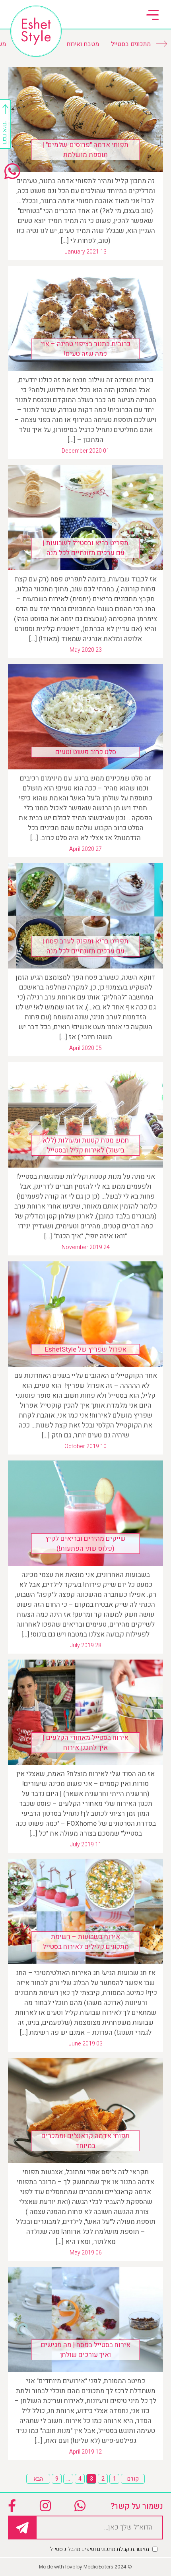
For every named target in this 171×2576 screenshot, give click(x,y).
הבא (38, 2479)
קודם (133, 2479)
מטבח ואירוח (83, 44)
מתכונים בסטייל (131, 44)
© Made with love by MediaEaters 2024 (85, 2567)
